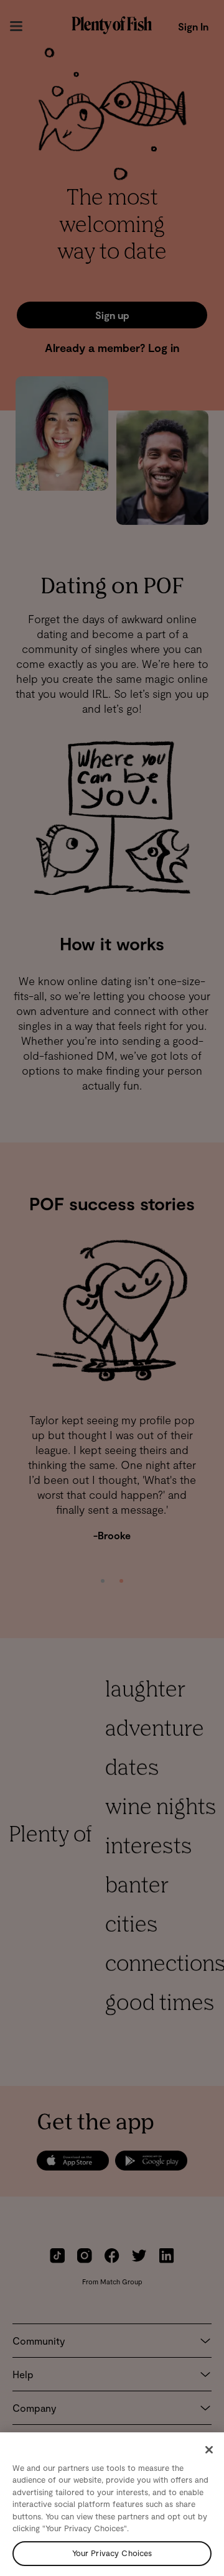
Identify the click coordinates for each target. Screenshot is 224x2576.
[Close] (209, 2450)
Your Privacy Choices (112, 2553)
